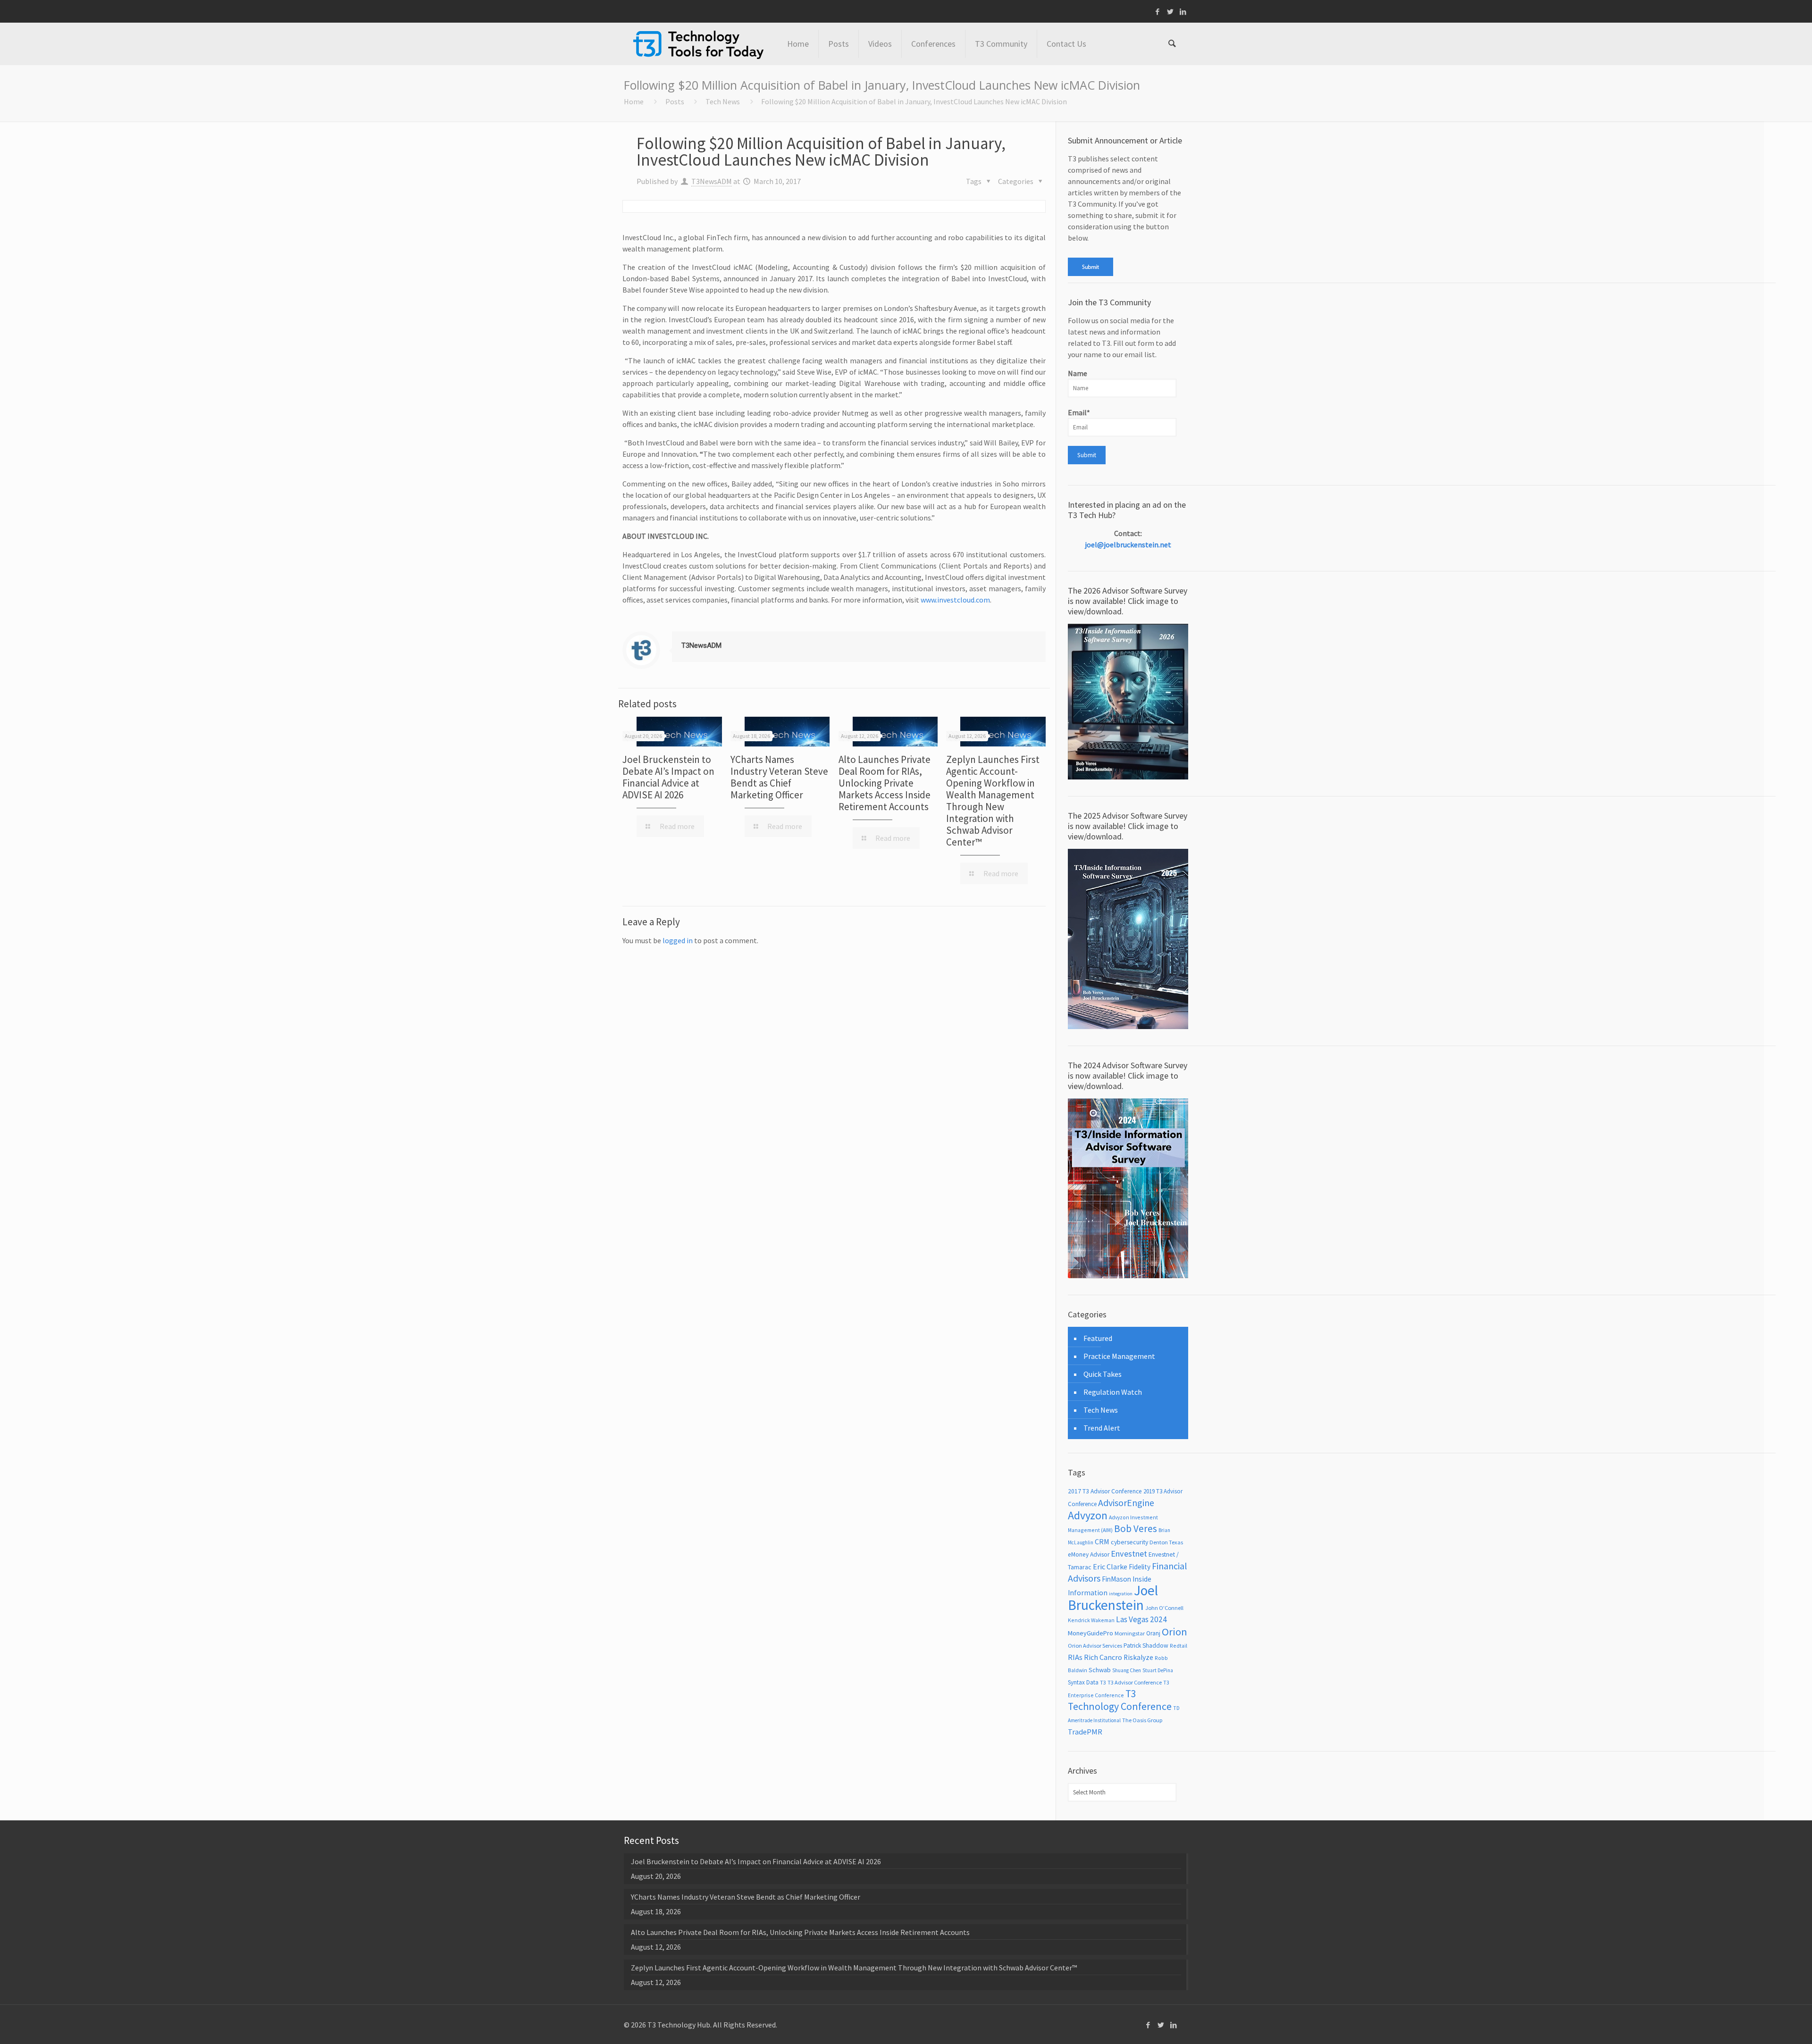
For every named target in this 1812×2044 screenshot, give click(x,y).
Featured (1098, 1338)
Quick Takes (1103, 1374)
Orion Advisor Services (1095, 1646)
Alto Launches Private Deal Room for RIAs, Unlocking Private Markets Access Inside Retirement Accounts (885, 783)
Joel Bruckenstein (1113, 1598)
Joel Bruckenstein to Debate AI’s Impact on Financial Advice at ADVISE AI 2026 (668, 777)
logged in (678, 940)
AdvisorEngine (1126, 1503)
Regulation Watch (1113, 1392)
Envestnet (1129, 1554)
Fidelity (1140, 1567)
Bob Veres (1136, 1529)
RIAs (1075, 1657)
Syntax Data (1083, 1682)
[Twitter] (1170, 12)
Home (634, 101)
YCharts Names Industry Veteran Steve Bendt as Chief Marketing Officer (779, 777)
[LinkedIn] (1183, 12)
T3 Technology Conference (1120, 1700)
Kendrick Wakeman (1091, 1620)
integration (1121, 1594)
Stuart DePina (1158, 1670)
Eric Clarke (1110, 1567)
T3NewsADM (712, 181)
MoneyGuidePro (1091, 1633)
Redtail (1179, 1646)
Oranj (1153, 1633)
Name (1078, 373)
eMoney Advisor (1089, 1554)
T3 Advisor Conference (1135, 1682)
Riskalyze (1138, 1657)
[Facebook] (1158, 12)
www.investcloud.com (955, 600)
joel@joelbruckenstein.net (1128, 545)
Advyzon (1088, 1515)
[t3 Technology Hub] (698, 44)
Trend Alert (1102, 1428)
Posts (675, 101)
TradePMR (1085, 1732)
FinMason (1116, 1579)
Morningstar (1130, 1633)
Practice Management (1119, 1356)
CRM (1102, 1541)
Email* (1079, 412)
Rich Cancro (1103, 1657)
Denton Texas (1166, 1542)
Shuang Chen (1127, 1670)
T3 (1103, 1682)
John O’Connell (1164, 1608)
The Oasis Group (1142, 1720)
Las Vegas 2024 (1141, 1619)
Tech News (723, 101)
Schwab (1100, 1670)
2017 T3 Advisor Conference (1105, 1491)
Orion (1174, 1632)
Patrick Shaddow (1146, 1646)
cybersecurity (1129, 1542)
